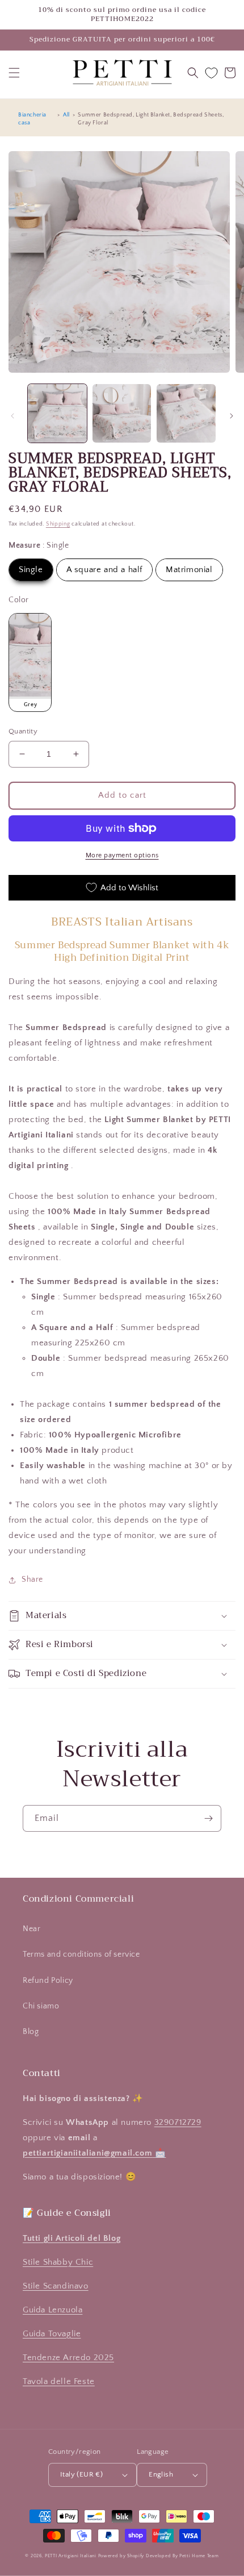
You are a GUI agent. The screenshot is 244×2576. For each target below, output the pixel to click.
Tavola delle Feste (59, 2381)
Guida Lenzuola (52, 2310)
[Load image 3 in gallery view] (186, 414)
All (66, 115)
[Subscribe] (208, 1818)
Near (31, 1929)
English (161, 2474)
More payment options (122, 855)
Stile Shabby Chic (58, 2262)
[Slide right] (232, 416)
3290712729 (178, 2122)
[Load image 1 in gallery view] (57, 414)
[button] (14, 73)
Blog (31, 2032)
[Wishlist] (211, 73)
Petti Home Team (199, 2556)
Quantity (23, 731)
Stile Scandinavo (56, 2286)
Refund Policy (48, 1981)
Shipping (58, 524)
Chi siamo (41, 2006)
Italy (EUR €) (81, 2474)
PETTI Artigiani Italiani (71, 2556)
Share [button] (32, 1579)
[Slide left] (12, 416)
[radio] (31, 570)
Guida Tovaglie (52, 2334)
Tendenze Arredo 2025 (68, 2358)
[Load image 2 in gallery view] (122, 414)
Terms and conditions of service (81, 1954)
